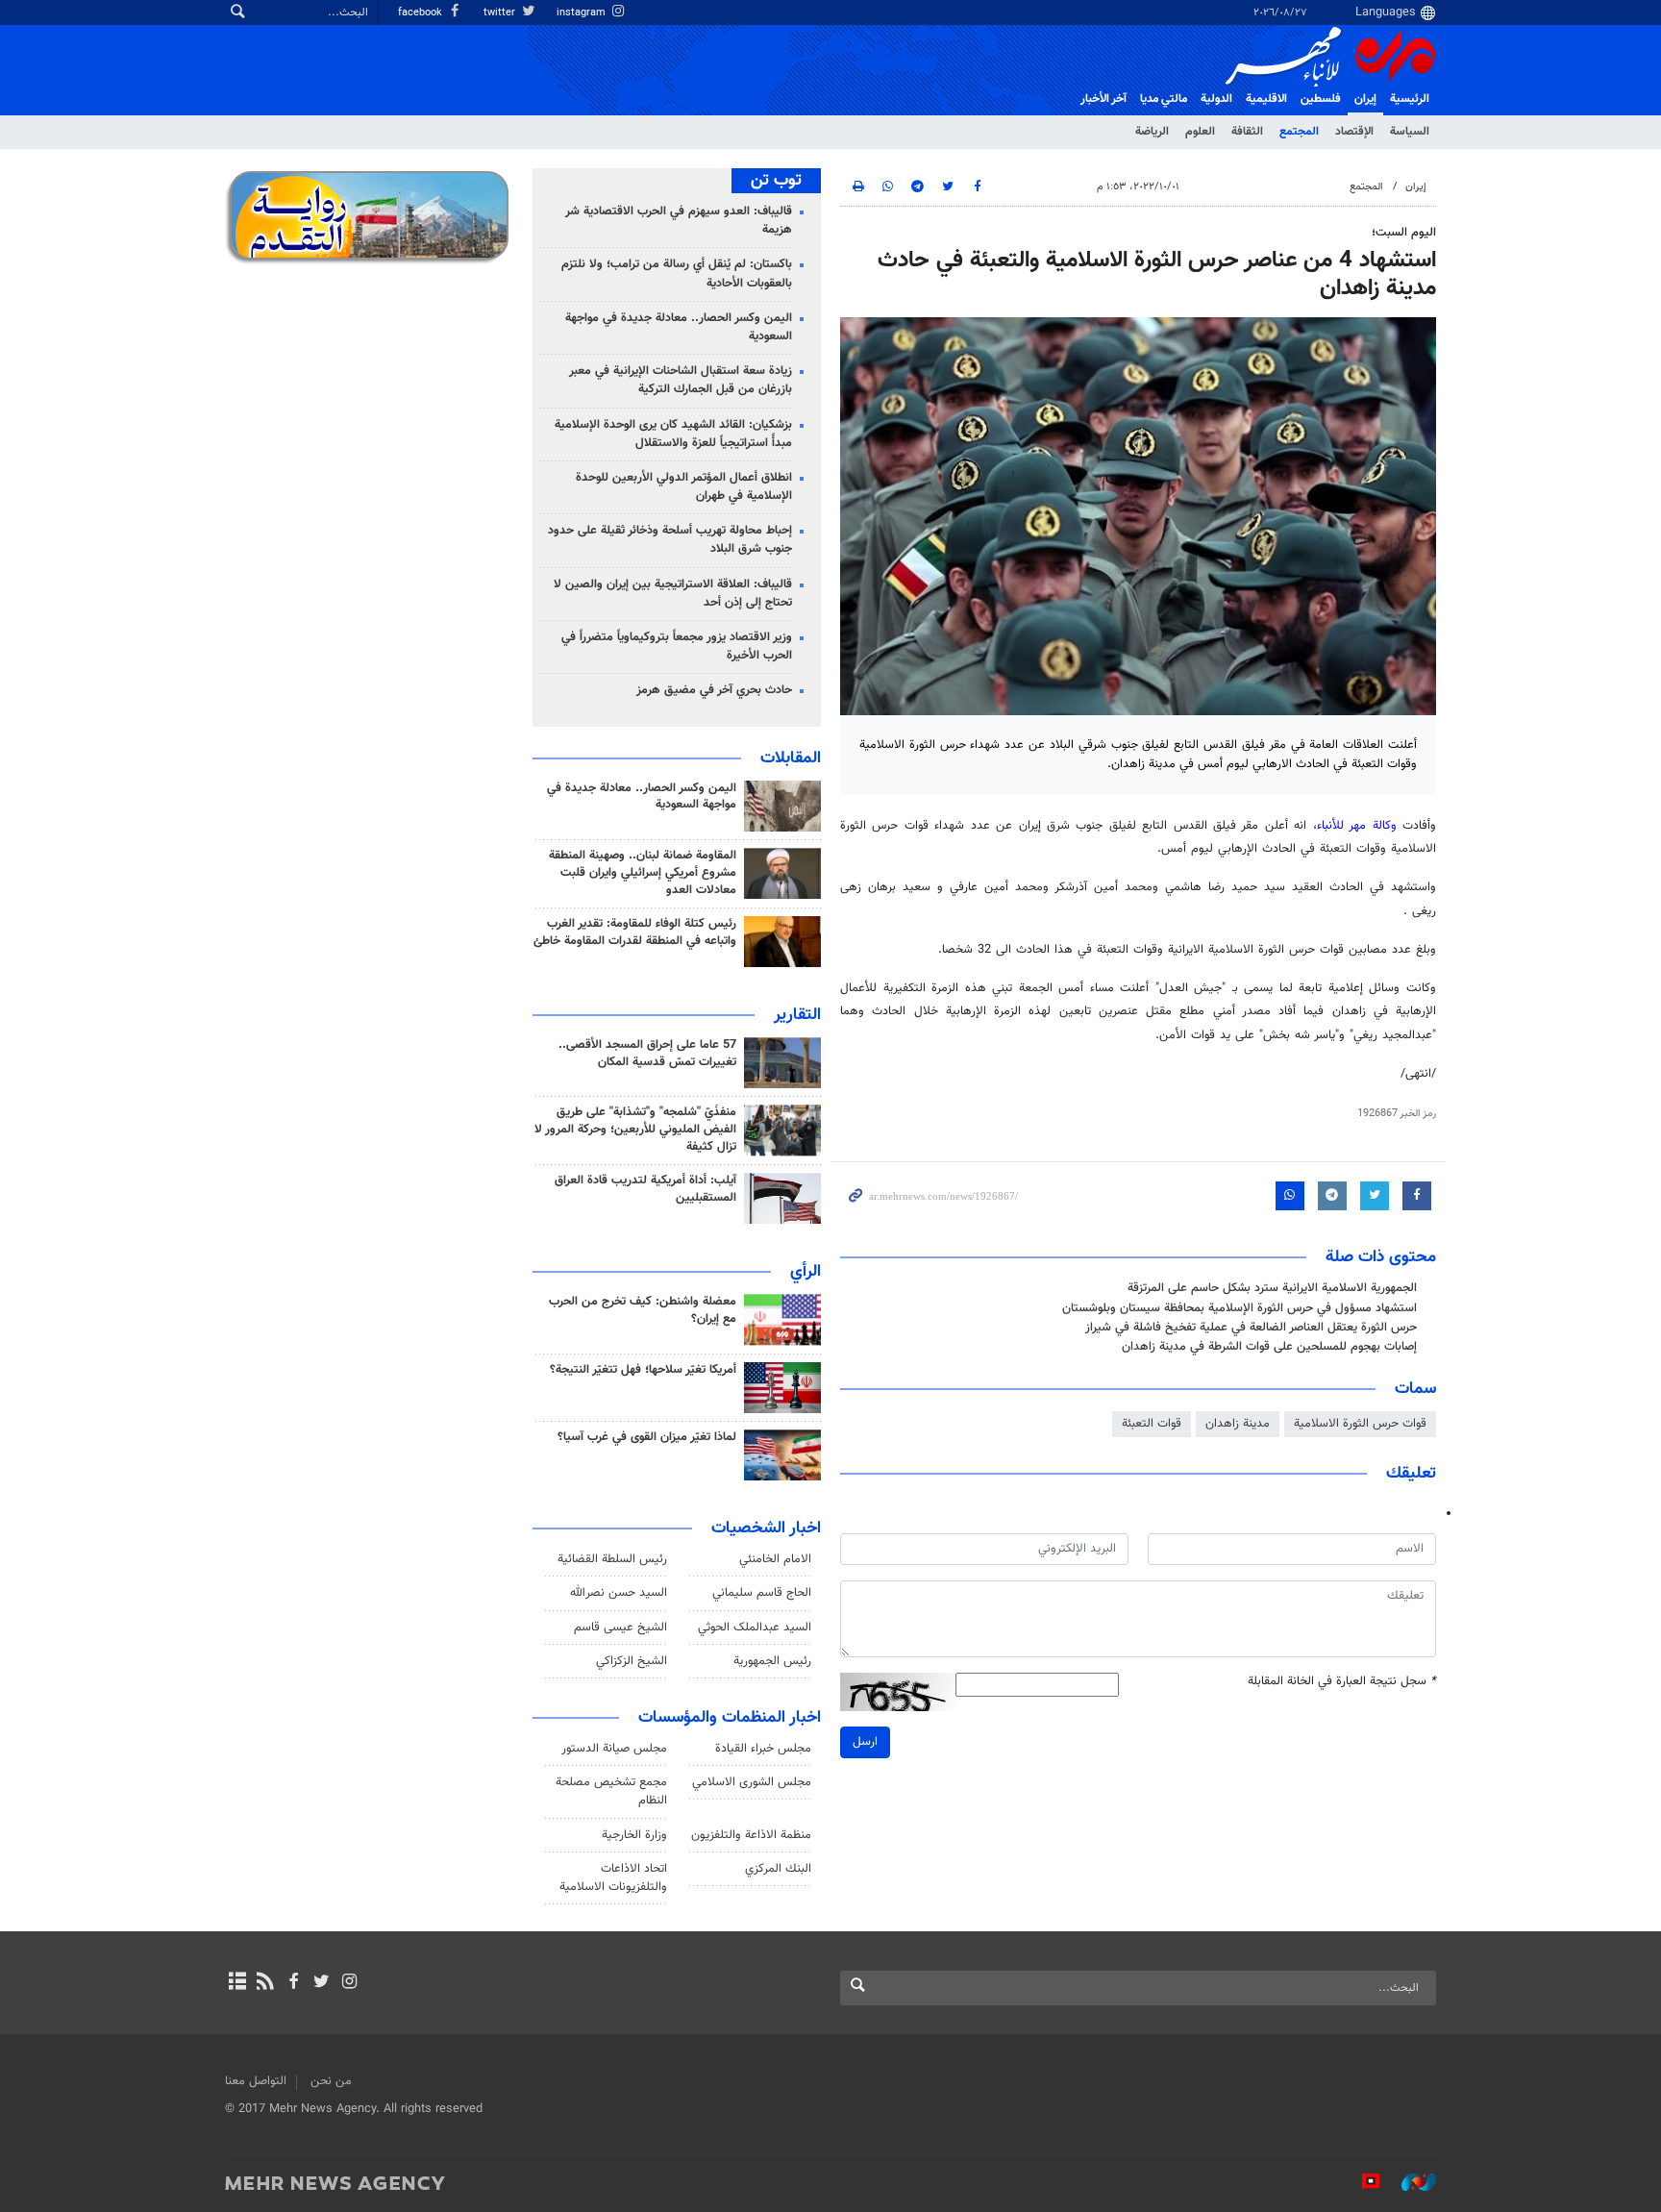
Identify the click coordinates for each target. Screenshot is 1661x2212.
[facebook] (293, 1983)
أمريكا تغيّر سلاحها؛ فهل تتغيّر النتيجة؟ (643, 1370)
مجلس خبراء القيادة (763, 1749)
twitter (501, 13)
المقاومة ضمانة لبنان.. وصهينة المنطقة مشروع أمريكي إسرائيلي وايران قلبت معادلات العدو (643, 873)
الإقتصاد (1354, 132)
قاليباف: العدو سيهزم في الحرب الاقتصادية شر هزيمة (679, 221)
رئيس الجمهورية (772, 1661)
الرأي (806, 1272)
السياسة (1410, 132)
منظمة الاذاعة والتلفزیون (751, 1835)
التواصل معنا (256, 2081)
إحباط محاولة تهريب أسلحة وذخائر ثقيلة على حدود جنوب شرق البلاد (670, 540)
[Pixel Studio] (1361, 2182)
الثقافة (1247, 132)
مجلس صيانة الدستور (614, 1749)
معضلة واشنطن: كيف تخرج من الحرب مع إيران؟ (643, 1310)
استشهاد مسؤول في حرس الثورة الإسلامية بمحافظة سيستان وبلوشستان (1240, 1308)
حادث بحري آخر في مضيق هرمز (714, 690)
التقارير (797, 1015)
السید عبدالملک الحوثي (755, 1628)
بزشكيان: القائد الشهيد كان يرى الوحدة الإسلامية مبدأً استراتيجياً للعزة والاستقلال (673, 434)
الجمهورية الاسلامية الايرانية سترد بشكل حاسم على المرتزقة (1272, 1288)
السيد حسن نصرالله (619, 1593)
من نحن (331, 2081)
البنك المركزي (778, 1869)
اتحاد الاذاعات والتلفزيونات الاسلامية (613, 1878)
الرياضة (1152, 132)
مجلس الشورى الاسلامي (752, 1782)
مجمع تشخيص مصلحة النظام (611, 1791)
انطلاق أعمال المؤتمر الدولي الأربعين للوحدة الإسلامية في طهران (684, 487)
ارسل (865, 1742)
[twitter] (322, 1983)
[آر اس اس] (265, 1983)
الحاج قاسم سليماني (762, 1593)
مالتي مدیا (1164, 99)
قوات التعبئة (1152, 1424)
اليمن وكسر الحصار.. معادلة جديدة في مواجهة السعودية (679, 327)
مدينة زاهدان (1238, 1424)
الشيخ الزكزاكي (632, 1661)
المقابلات (791, 758)
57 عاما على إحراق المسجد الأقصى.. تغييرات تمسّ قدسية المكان (647, 1054)
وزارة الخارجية (634, 1835)
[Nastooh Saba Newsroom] (1409, 2182)
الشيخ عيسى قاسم (620, 1628)
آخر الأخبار (1103, 99)
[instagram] (349, 1983)
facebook (421, 13)
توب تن (776, 181)
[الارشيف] (237, 1983)
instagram (583, 13)
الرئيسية (1410, 99)
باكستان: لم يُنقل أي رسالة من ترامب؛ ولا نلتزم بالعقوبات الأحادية (677, 273)
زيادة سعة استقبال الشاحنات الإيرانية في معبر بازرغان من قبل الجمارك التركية (681, 380)
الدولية (1216, 99)
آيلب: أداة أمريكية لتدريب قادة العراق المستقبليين (645, 1189)
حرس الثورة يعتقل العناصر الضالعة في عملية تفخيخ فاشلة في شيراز (1251, 1328)
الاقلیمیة (1266, 99)
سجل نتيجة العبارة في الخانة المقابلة (1342, 1682)
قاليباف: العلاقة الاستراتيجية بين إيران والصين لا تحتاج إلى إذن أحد (673, 594)
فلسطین (1321, 99)
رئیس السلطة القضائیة (612, 1559)
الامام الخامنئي (775, 1559)
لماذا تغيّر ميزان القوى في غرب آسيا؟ (647, 1437)
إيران (1365, 99)
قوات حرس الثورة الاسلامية (1360, 1424)
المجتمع (1299, 132)
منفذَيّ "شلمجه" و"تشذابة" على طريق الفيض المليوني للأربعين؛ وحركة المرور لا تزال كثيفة (635, 1130)
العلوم (1200, 132)
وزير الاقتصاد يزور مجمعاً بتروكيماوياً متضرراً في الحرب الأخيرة (677, 646)
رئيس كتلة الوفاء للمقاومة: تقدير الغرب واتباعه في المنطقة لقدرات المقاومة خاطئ (635, 932)
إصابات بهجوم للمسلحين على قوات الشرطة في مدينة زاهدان (1269, 1347)
